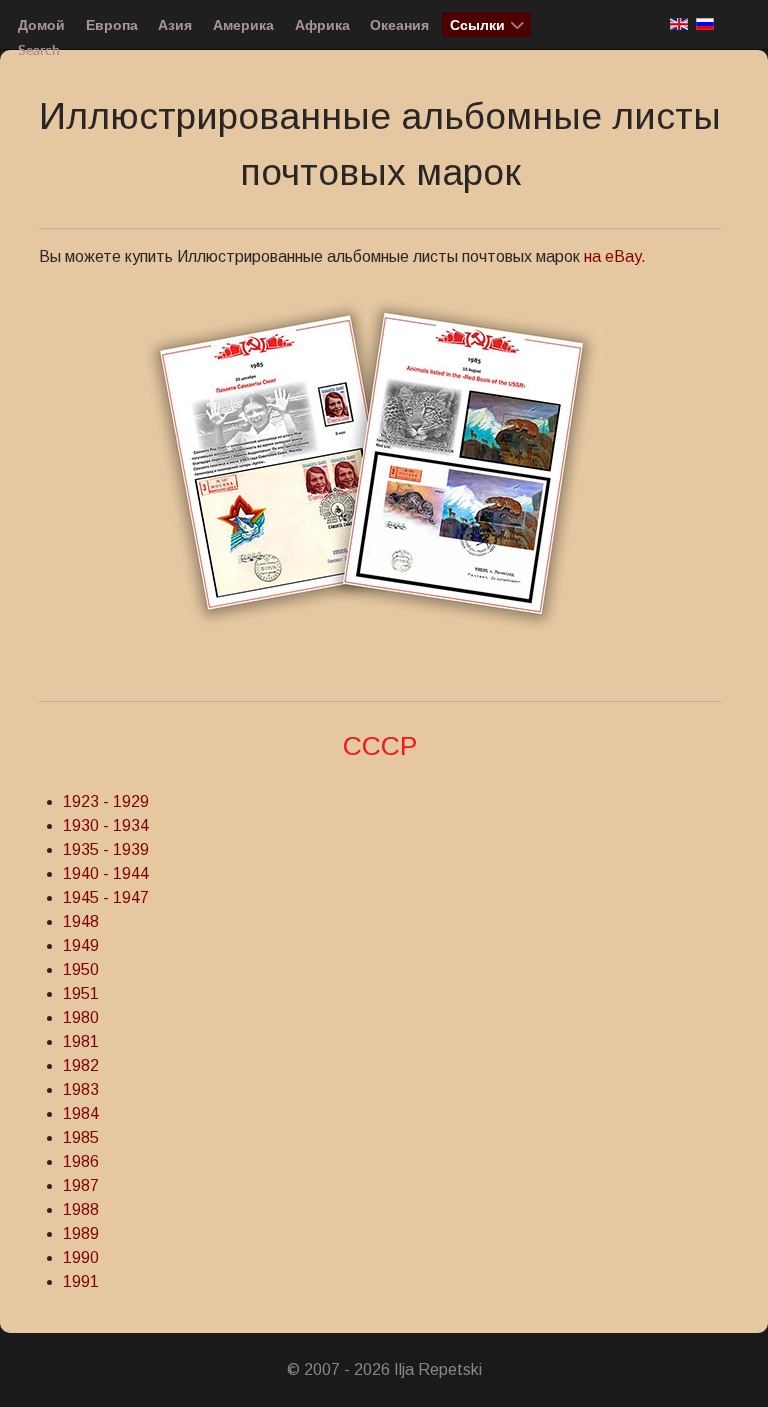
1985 (81, 1137)
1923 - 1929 (106, 801)
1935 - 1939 (106, 849)
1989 (81, 1233)
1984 (81, 1113)
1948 (81, 921)
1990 (81, 1257)
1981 (81, 1041)
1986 (81, 1161)
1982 (81, 1065)
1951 (81, 993)
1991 (81, 1281)
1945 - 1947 (106, 897)
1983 (81, 1089)
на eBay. (613, 256)
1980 (81, 1017)
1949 (81, 945)
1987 (81, 1185)
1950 (81, 969)
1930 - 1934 (106, 825)
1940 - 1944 (106, 873)
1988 (81, 1209)
